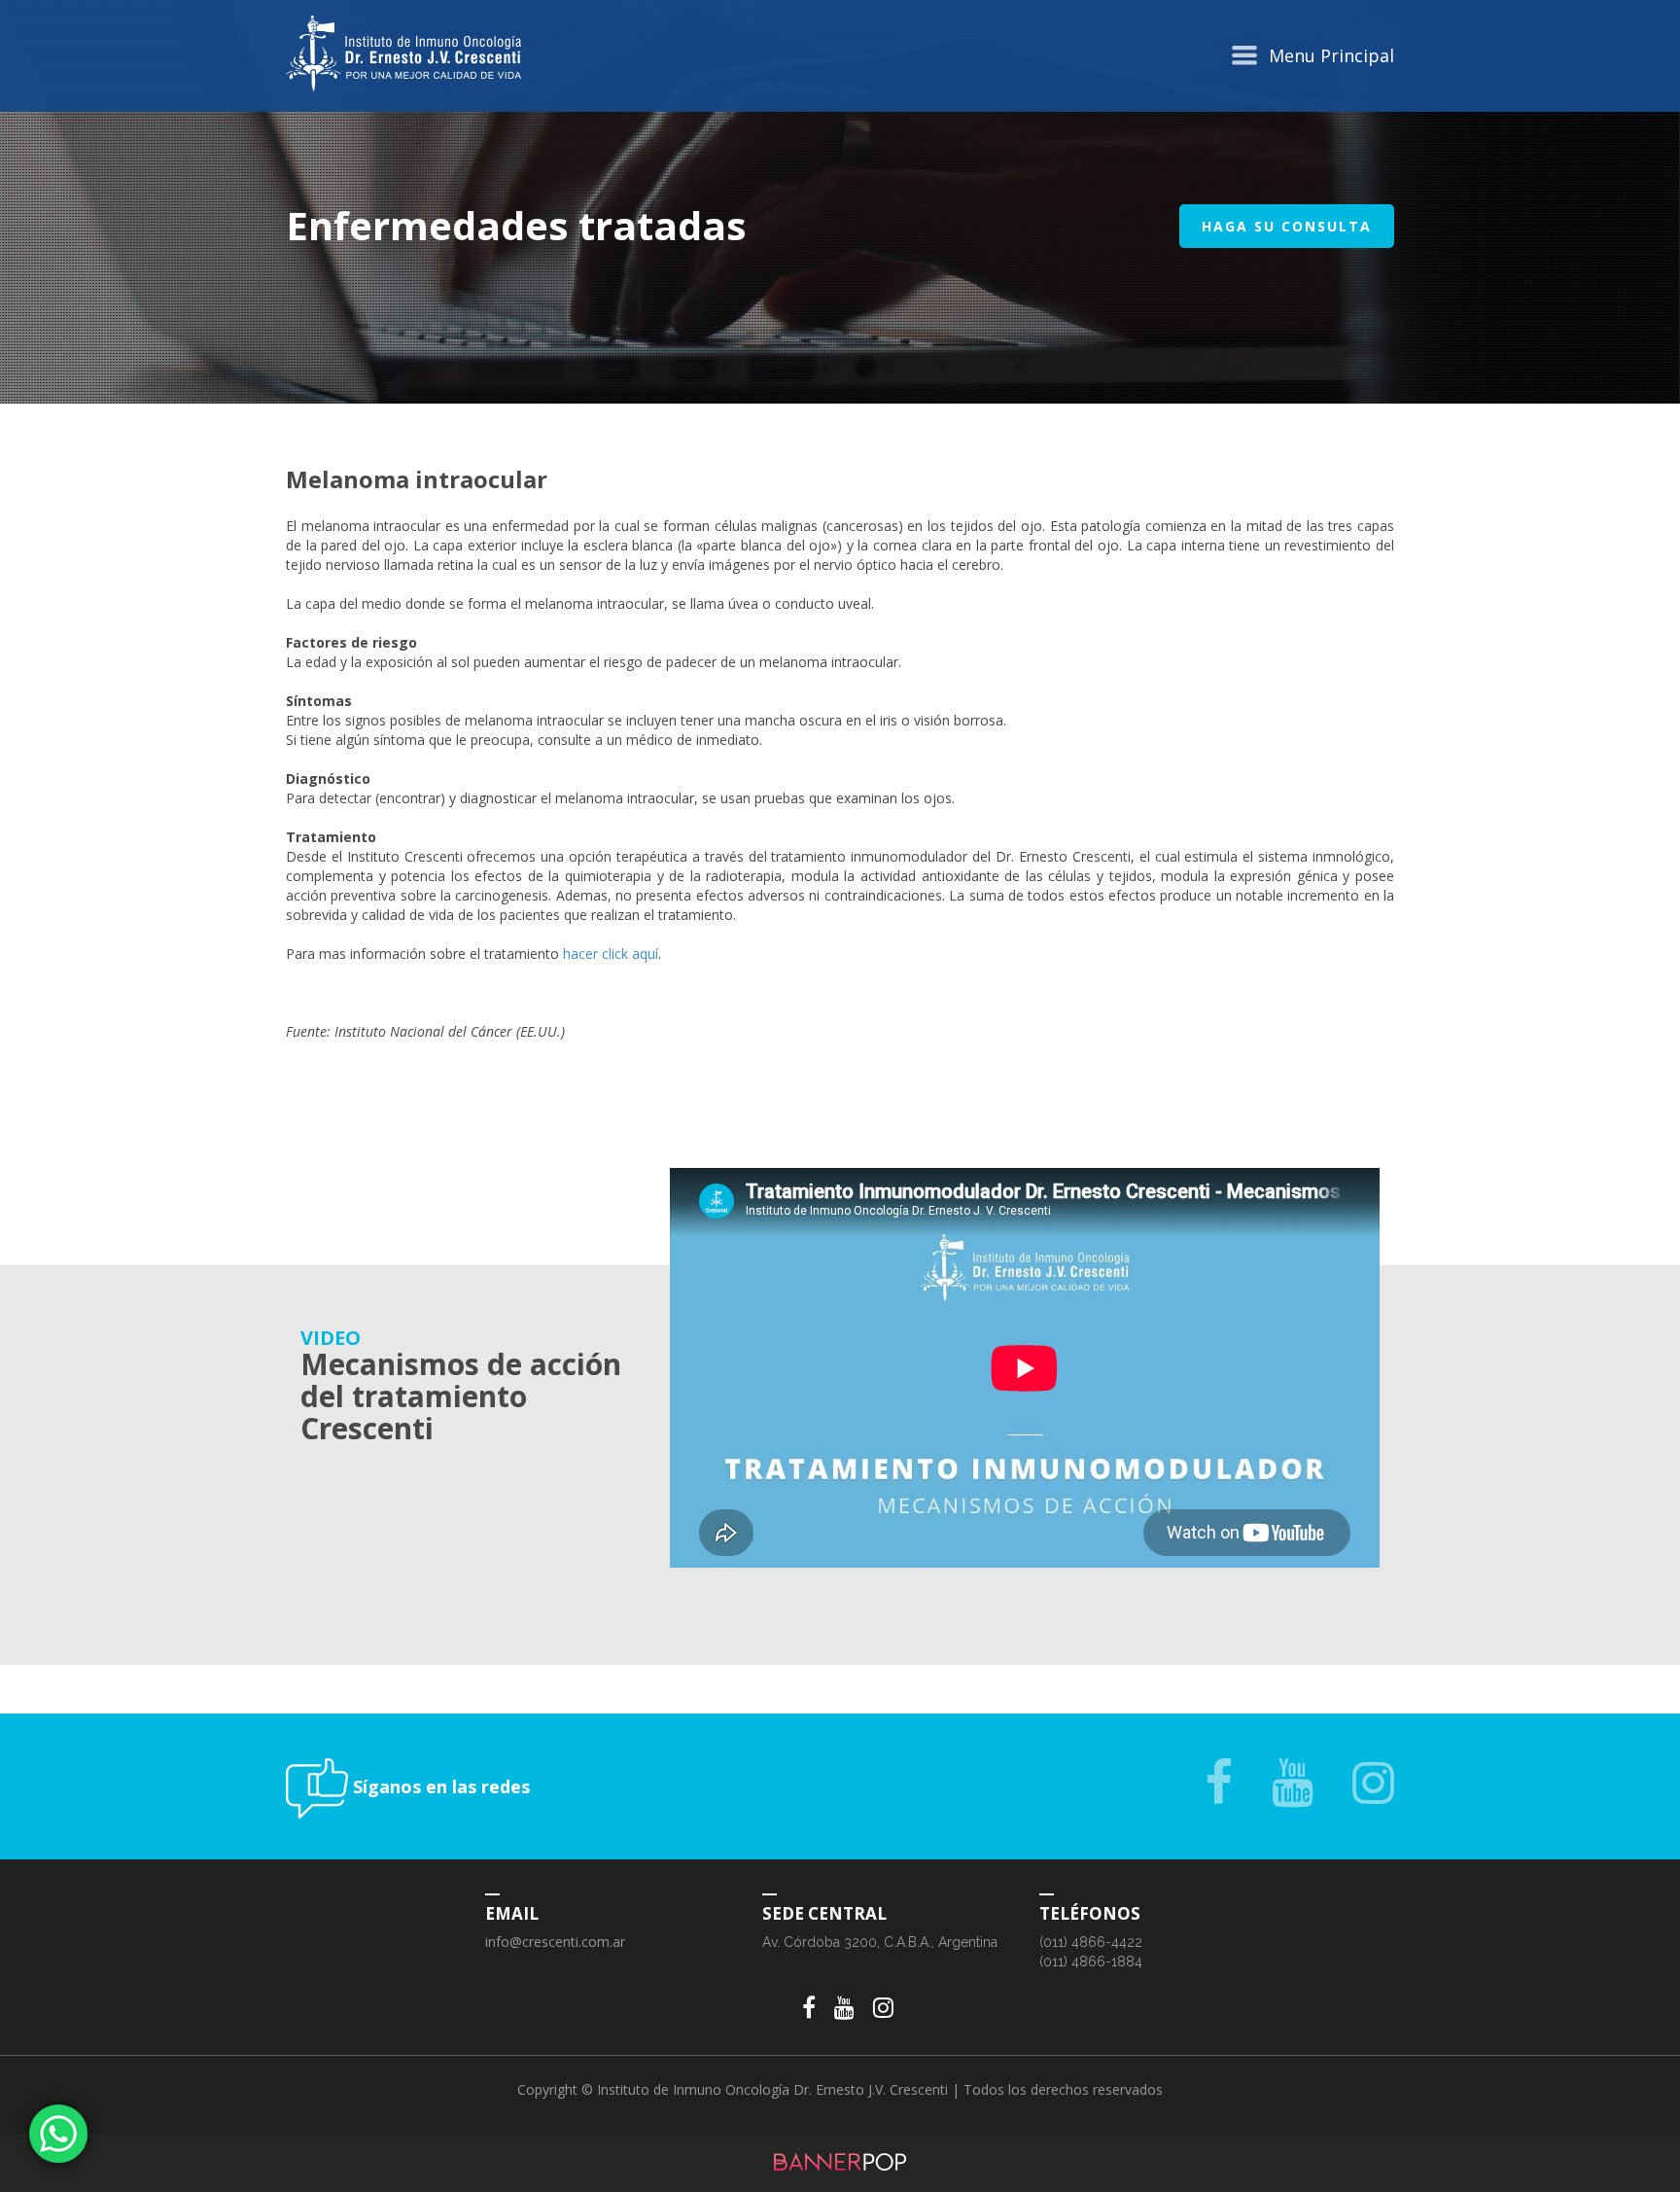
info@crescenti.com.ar (555, 1942)
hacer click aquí (611, 954)
